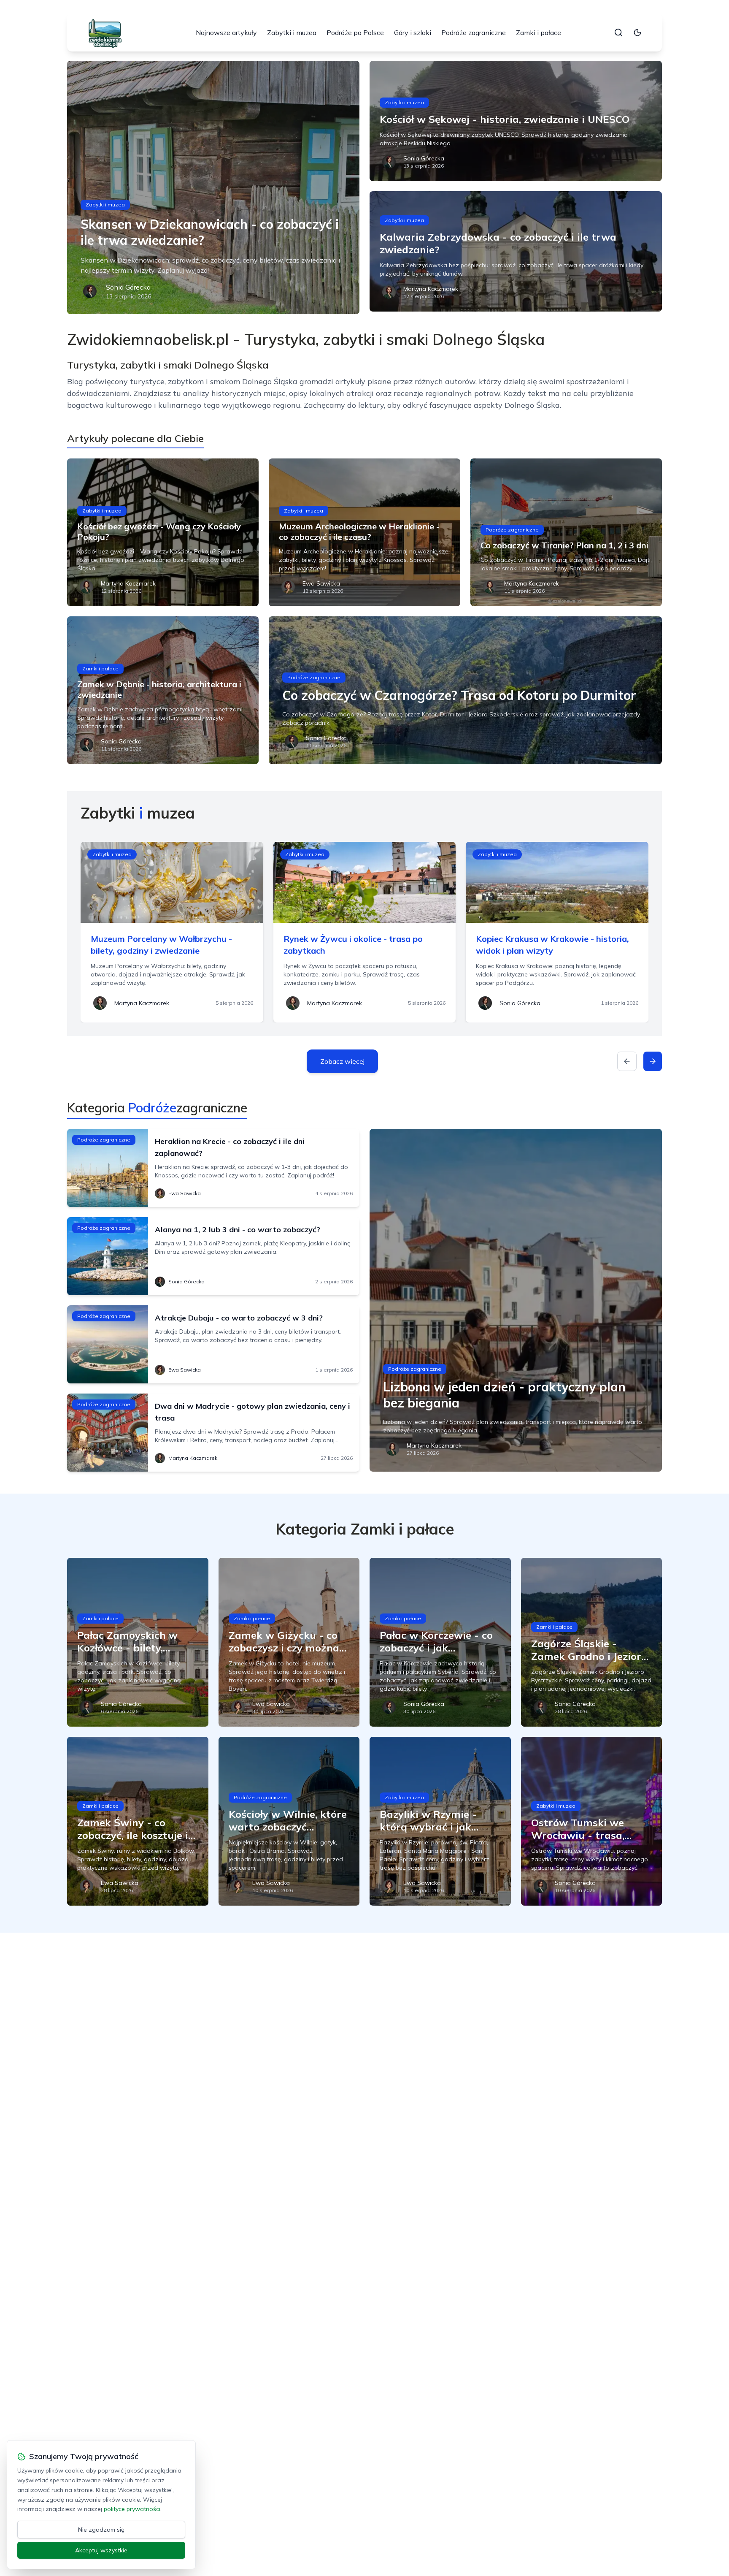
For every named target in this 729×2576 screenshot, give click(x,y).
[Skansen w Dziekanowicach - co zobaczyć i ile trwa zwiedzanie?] (213, 187)
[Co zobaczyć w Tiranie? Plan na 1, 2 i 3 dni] (566, 532)
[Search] (618, 33)
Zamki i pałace (539, 33)
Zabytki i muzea (292, 33)
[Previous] (627, 1061)
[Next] (653, 1061)
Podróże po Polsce (355, 33)
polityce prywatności (132, 2509)
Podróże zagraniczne (474, 33)
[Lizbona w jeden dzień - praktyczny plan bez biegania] (516, 1300)
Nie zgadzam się (101, 2530)
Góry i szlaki (413, 33)
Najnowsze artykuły (226, 33)
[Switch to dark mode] (637, 33)
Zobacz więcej (342, 1061)
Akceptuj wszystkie (101, 2550)
